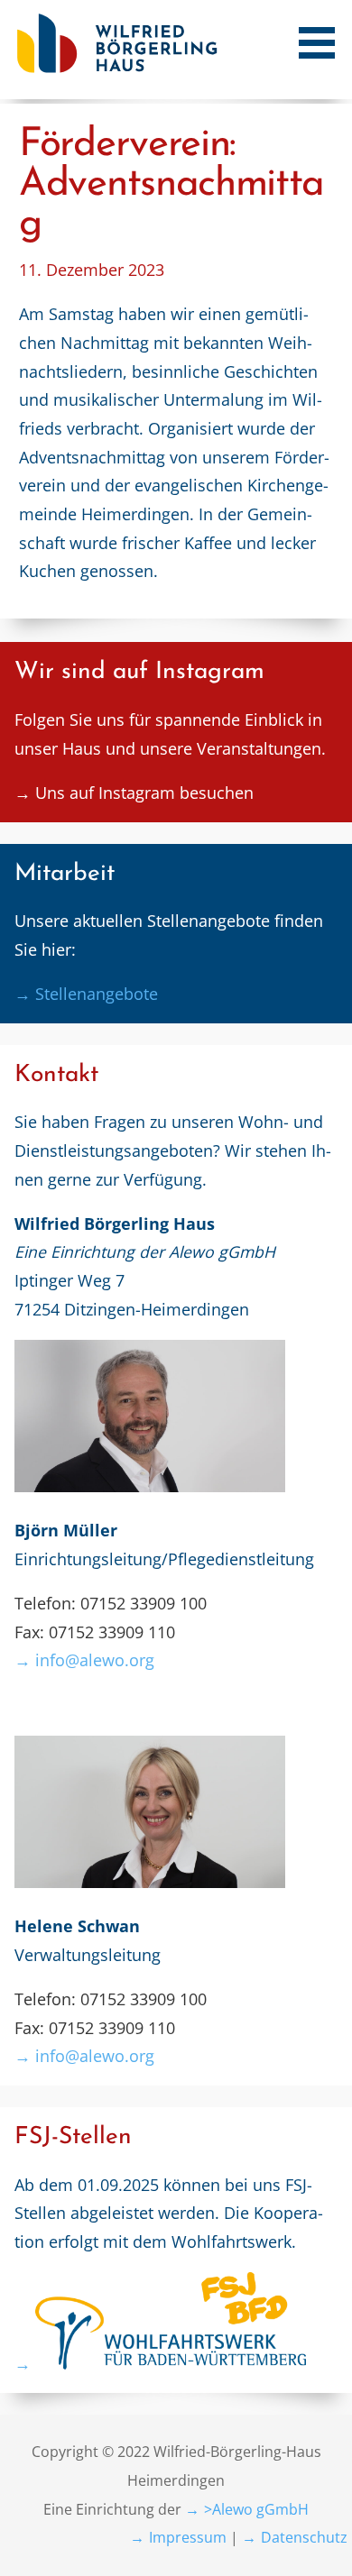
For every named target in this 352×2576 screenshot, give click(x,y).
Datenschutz (304, 2537)
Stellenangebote (97, 994)
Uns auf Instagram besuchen (144, 793)
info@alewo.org (95, 1660)
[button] (323, 32)
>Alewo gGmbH (256, 2509)
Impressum (188, 2537)
